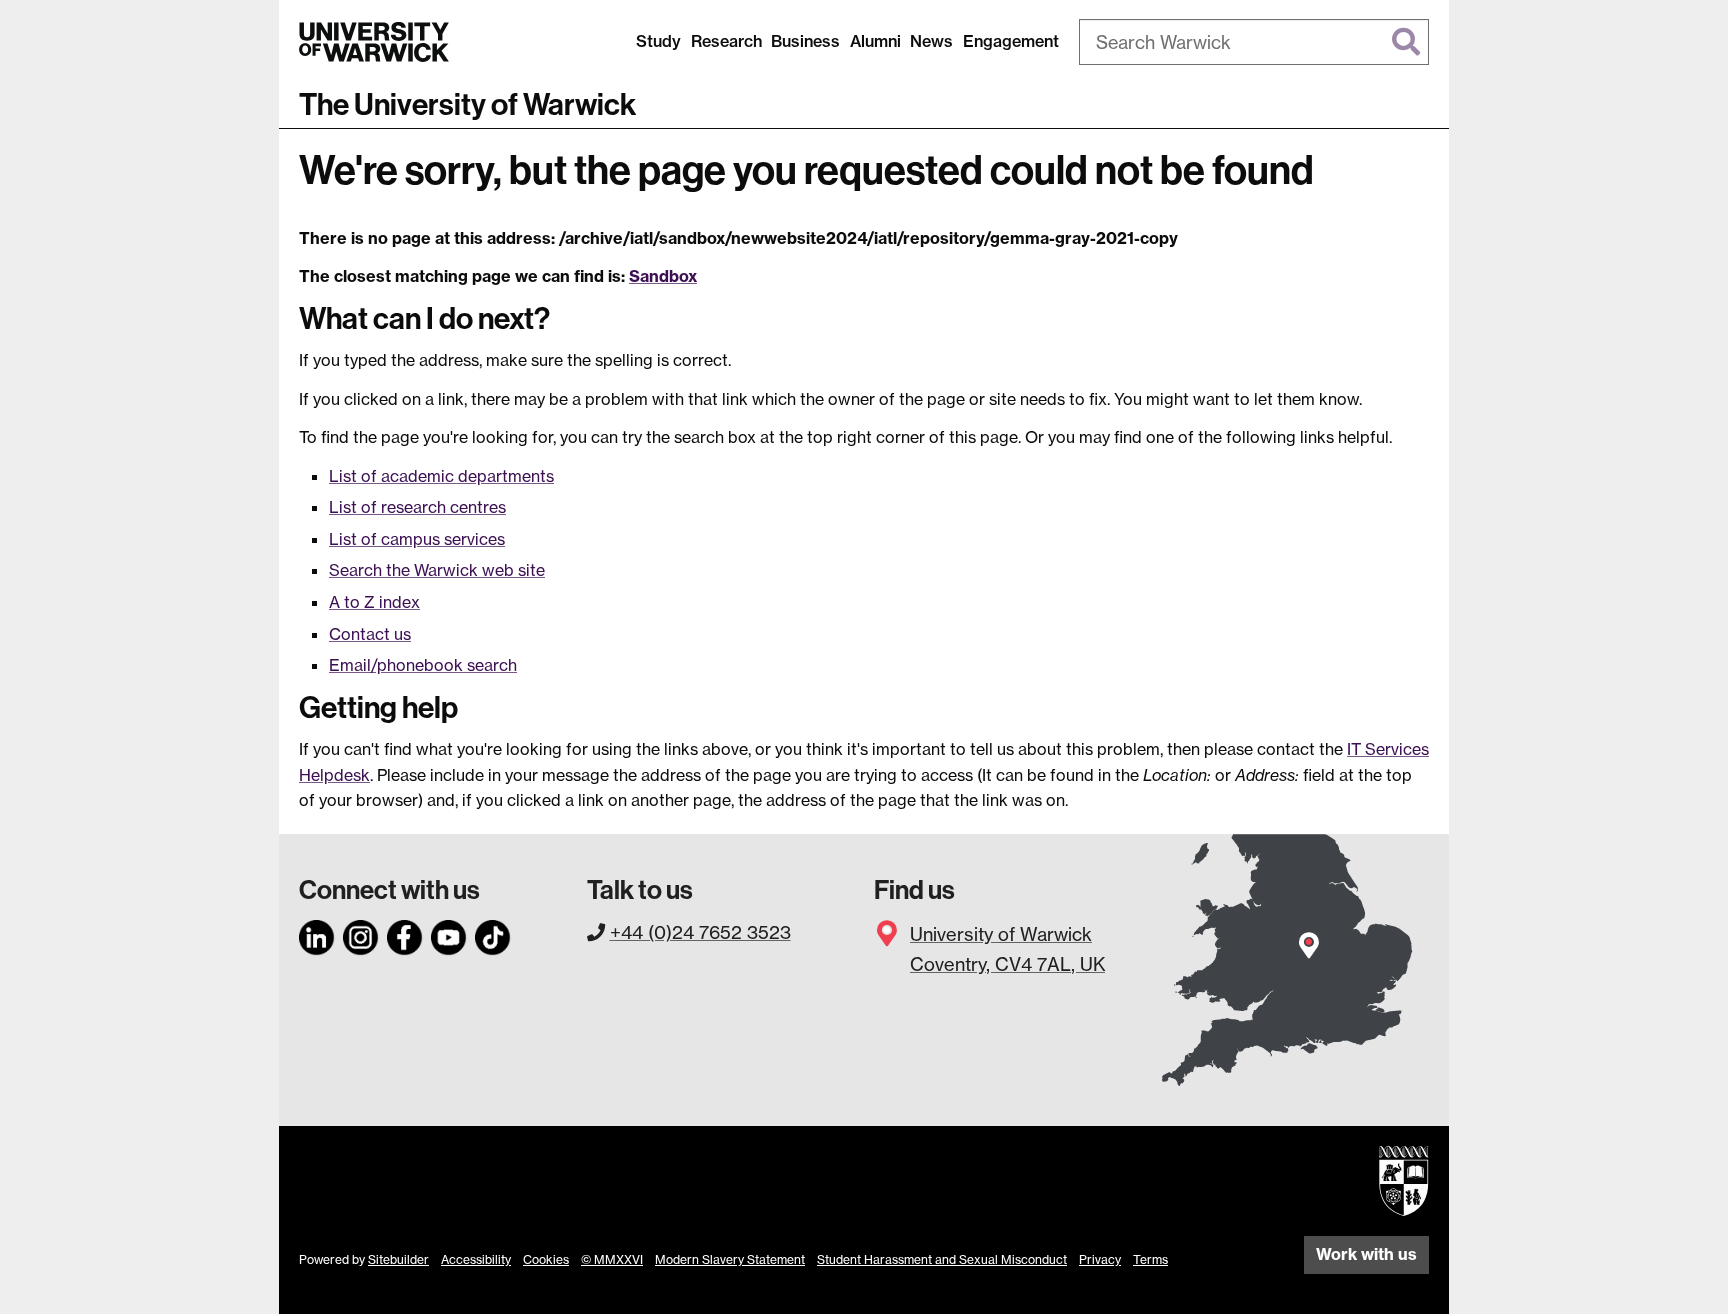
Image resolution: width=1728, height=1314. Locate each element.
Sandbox (663, 276)
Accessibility (476, 1259)
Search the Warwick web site (437, 570)
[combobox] (1254, 42)
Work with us (1366, 1254)
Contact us (370, 634)
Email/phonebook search (423, 665)
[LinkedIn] (317, 934)
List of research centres (417, 507)
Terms (1150, 1259)
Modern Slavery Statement (730, 1259)
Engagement (1011, 41)
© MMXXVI (612, 1259)
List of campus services (417, 539)
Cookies (546, 1259)
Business (805, 41)
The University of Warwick (467, 105)
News (931, 41)
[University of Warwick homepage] (374, 42)
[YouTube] (449, 934)
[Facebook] (405, 934)
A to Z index (374, 602)
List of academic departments (441, 476)
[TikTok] (493, 934)
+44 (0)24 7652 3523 (700, 932)
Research (726, 41)
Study (658, 41)
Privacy (1100, 1259)
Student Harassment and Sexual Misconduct (942, 1259)
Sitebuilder (398, 1259)
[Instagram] (361, 934)
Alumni (875, 41)
